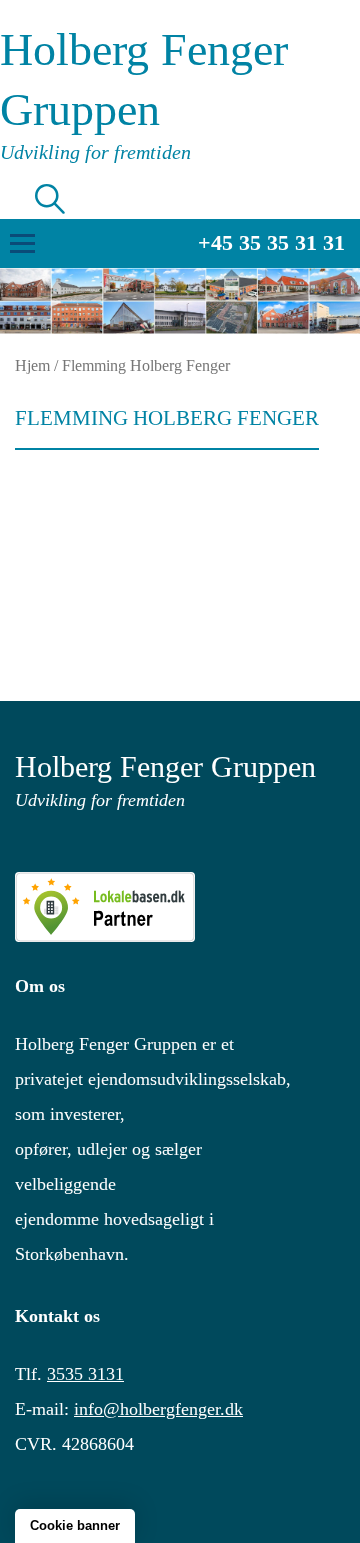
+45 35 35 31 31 (271, 242)
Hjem (32, 365)
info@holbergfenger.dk (158, 1409)
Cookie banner (75, 1525)
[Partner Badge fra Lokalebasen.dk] (180, 907)
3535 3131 (85, 1374)
